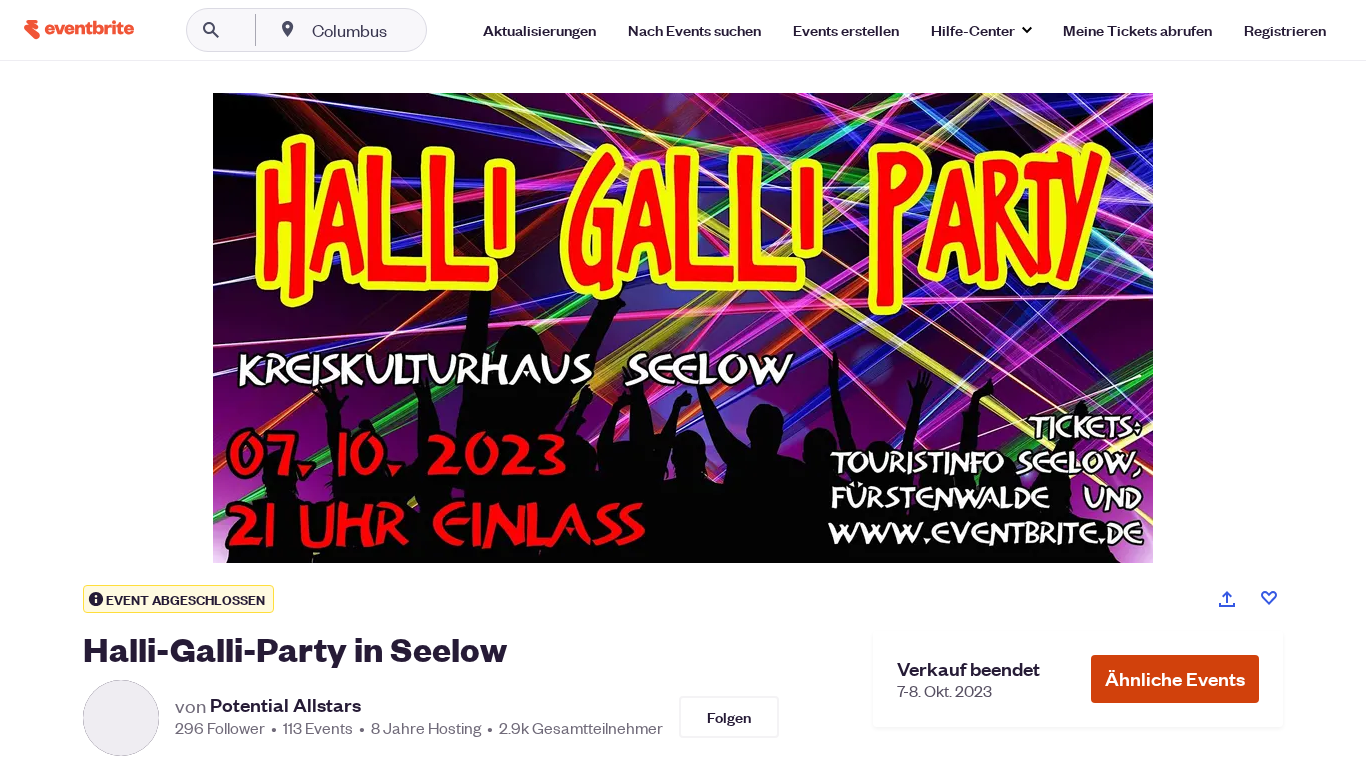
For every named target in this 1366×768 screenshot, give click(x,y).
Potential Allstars (285, 705)
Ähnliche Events (1175, 678)
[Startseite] (79, 29)
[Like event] (1269, 598)
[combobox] (413, 30)
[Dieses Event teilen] (1227, 599)
